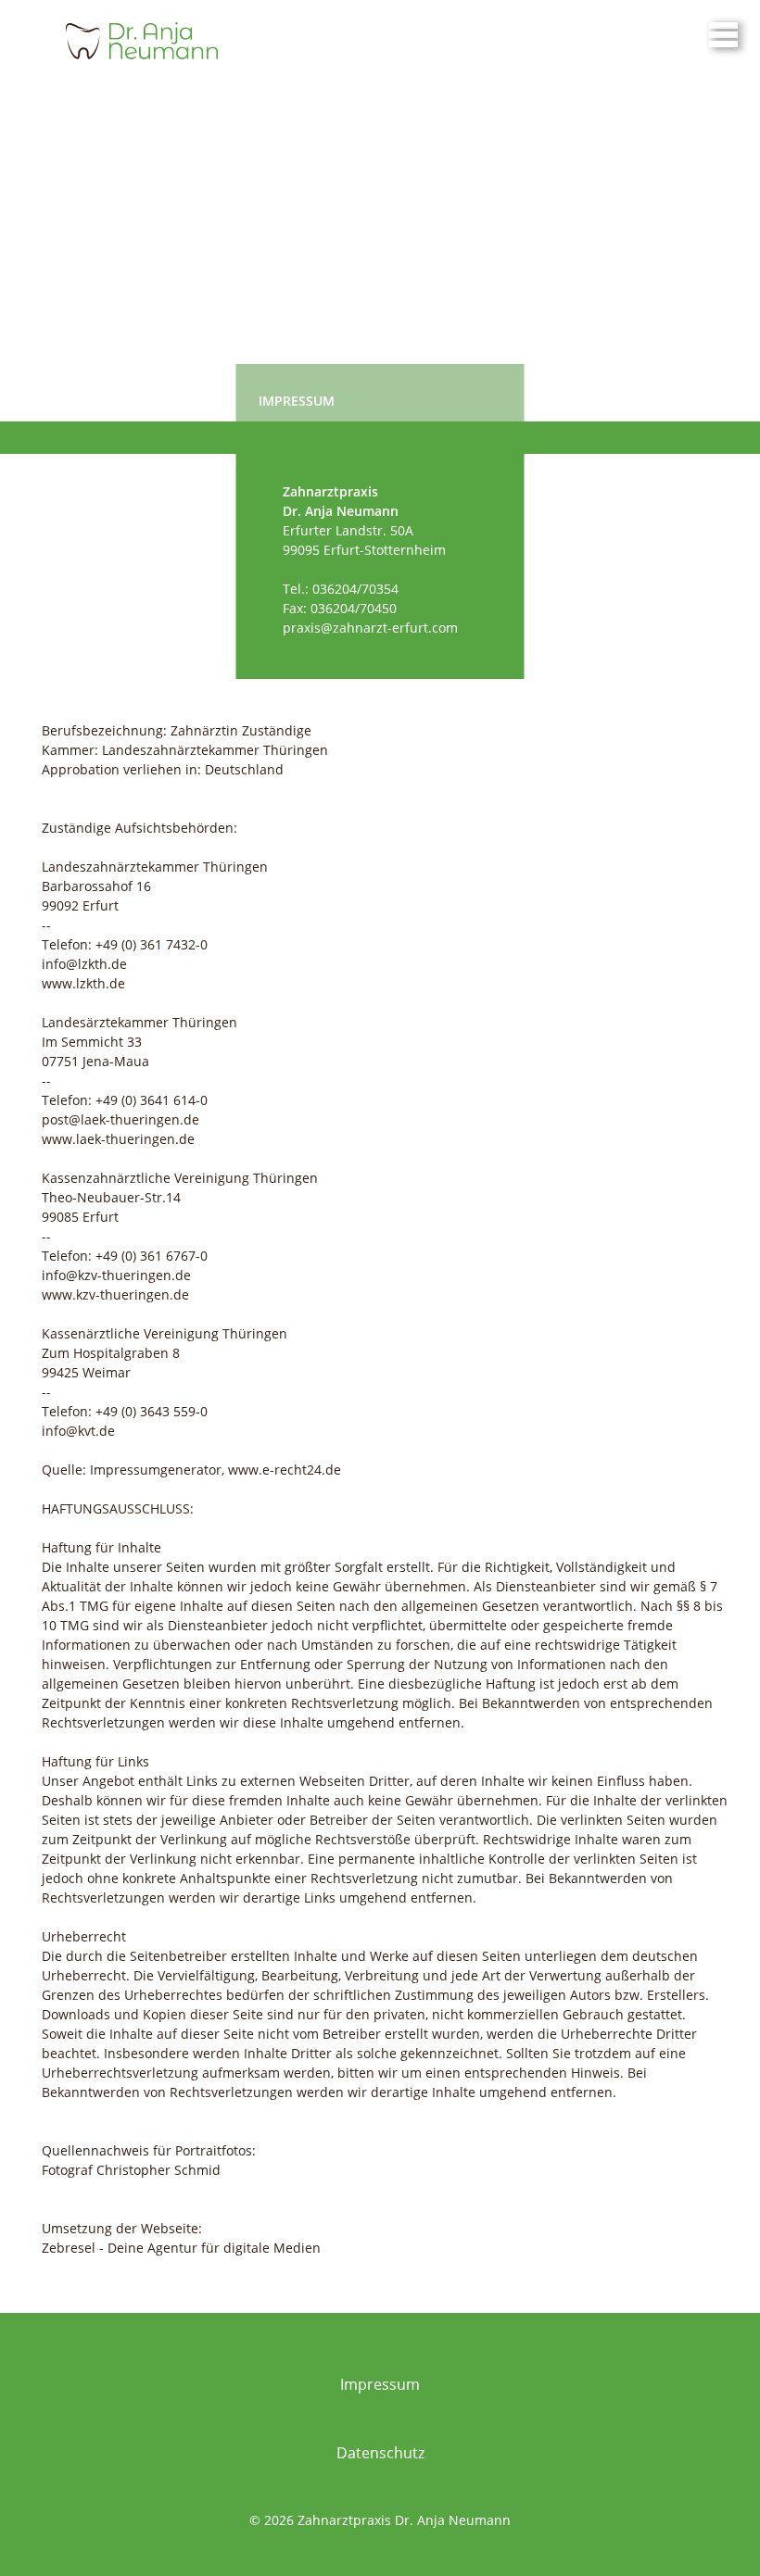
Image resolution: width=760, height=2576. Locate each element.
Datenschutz (380, 2453)
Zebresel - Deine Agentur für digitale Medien (181, 2248)
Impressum (380, 2384)
